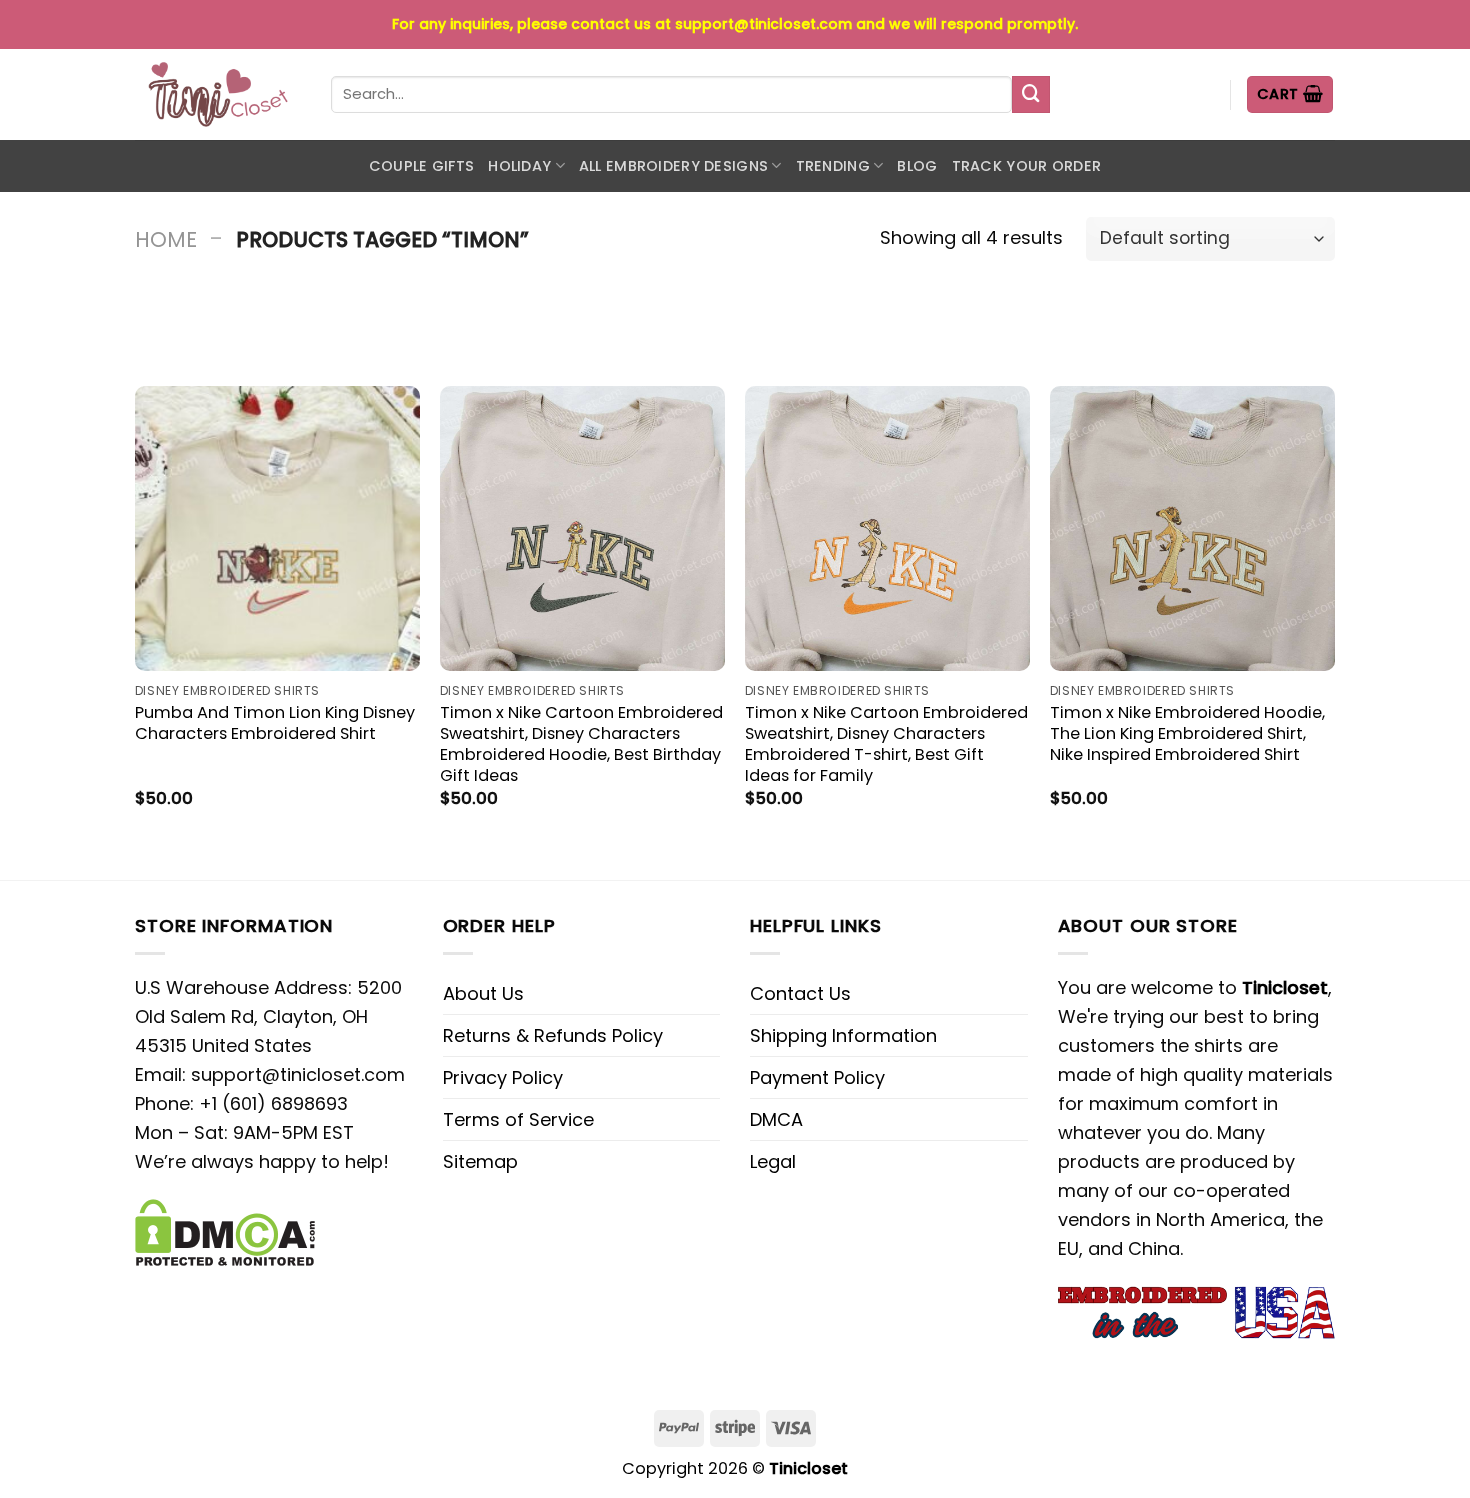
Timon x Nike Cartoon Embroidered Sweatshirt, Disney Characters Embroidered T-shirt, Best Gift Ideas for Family (886, 744)
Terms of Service (518, 1119)
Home (166, 239)
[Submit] (1031, 95)
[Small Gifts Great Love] (218, 94)
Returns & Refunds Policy (553, 1035)
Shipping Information (843, 1035)
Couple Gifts (421, 166)
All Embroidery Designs (673, 166)
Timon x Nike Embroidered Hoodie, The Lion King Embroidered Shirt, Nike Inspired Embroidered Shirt (1187, 733)
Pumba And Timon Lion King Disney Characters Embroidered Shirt (275, 723)
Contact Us (800, 993)
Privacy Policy (503, 1077)
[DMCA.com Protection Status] (225, 1230)
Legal (773, 1161)
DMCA (776, 1119)
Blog (917, 166)
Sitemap (480, 1161)
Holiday (519, 166)
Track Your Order (1027, 166)
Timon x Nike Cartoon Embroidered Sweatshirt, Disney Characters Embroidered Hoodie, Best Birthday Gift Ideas (581, 744)
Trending (833, 166)
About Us (483, 993)
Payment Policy (817, 1077)
